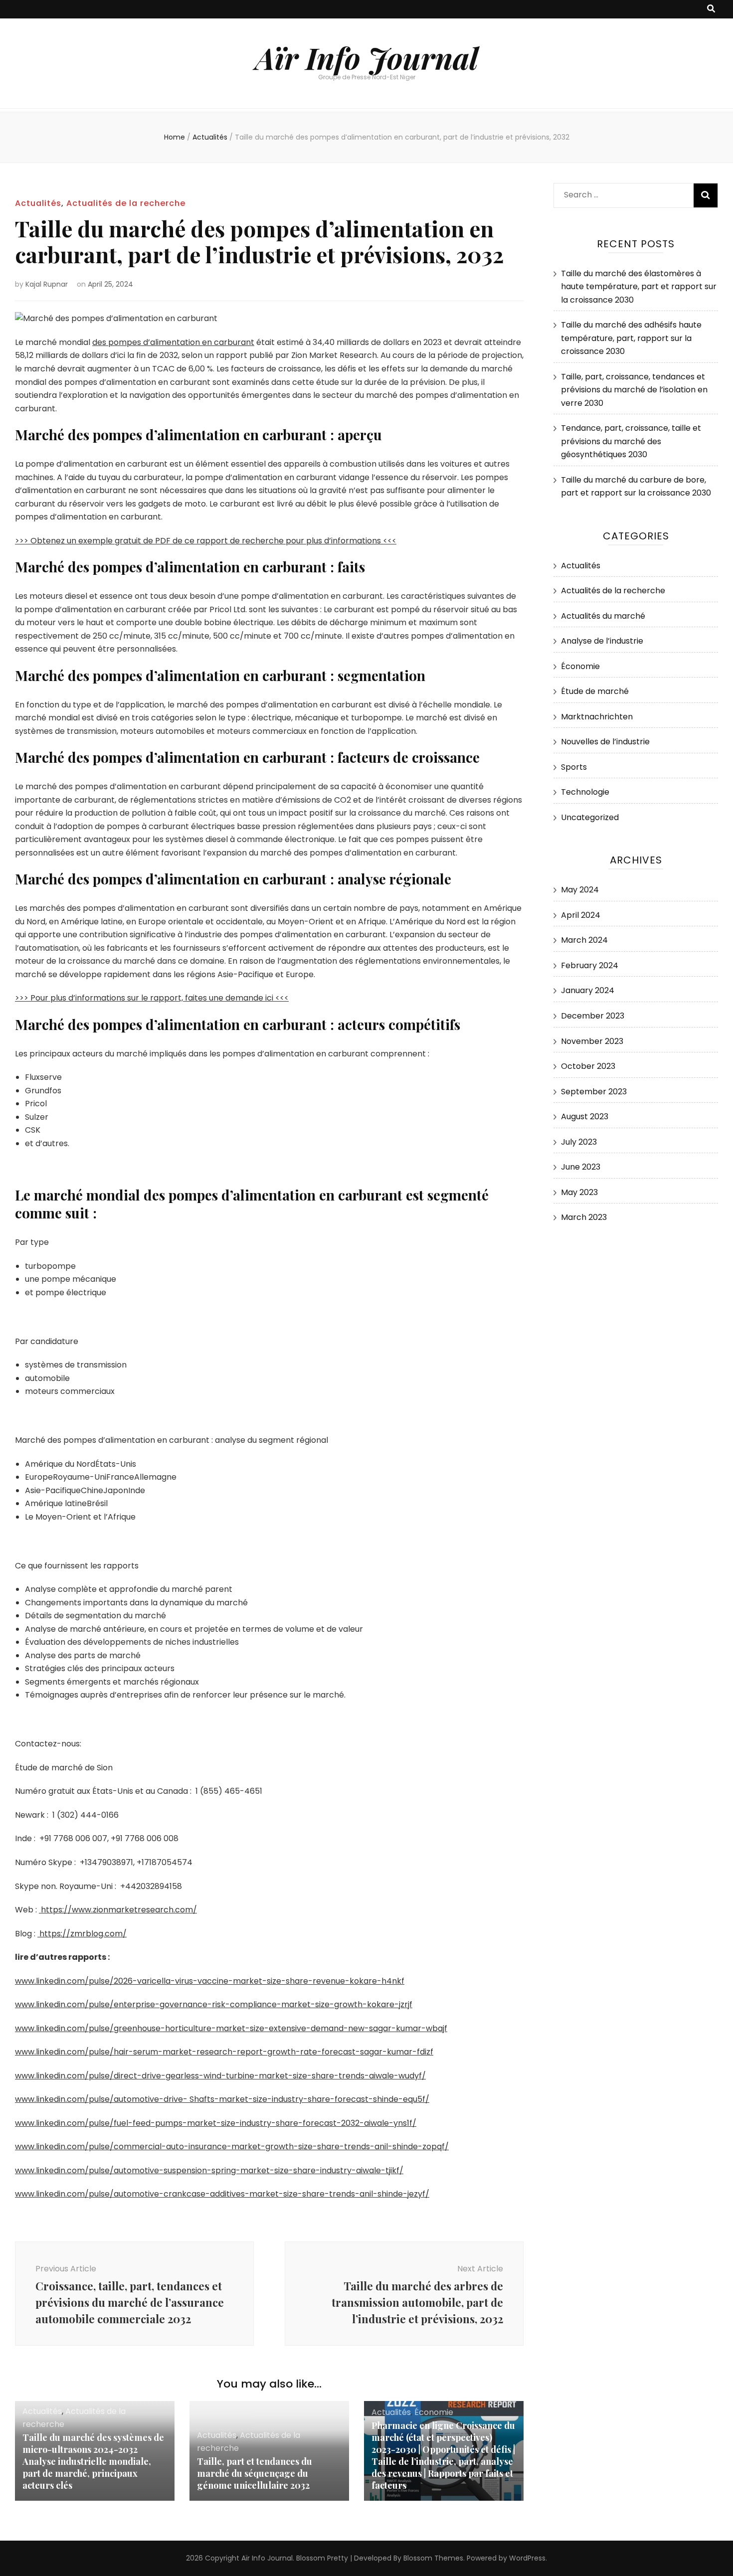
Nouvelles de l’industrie (605, 742)
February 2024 (590, 965)
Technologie (585, 792)
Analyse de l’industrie (602, 641)
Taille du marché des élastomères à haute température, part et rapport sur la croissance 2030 (639, 287)
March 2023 (584, 1217)
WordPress (527, 2558)
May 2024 (580, 890)
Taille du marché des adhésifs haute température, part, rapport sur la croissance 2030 (631, 338)
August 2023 (585, 1116)
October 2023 (588, 1066)
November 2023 (592, 1041)
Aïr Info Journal (367, 57)
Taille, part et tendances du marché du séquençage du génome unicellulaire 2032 (255, 2473)
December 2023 (593, 1016)
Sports (574, 767)
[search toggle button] (711, 9)
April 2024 (581, 915)
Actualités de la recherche (126, 203)
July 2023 (579, 1142)
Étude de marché (595, 691)
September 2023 (594, 1092)
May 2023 (579, 1192)
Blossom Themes (433, 2558)
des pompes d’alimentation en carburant (173, 342)
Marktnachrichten (597, 717)
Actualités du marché (603, 616)
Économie (434, 2412)
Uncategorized (590, 817)
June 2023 (581, 1167)
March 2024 (584, 940)
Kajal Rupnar (47, 284)
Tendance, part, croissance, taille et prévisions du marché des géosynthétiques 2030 (631, 441)
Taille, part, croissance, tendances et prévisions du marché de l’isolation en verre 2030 (634, 390)
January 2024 (588, 990)
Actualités (38, 203)
